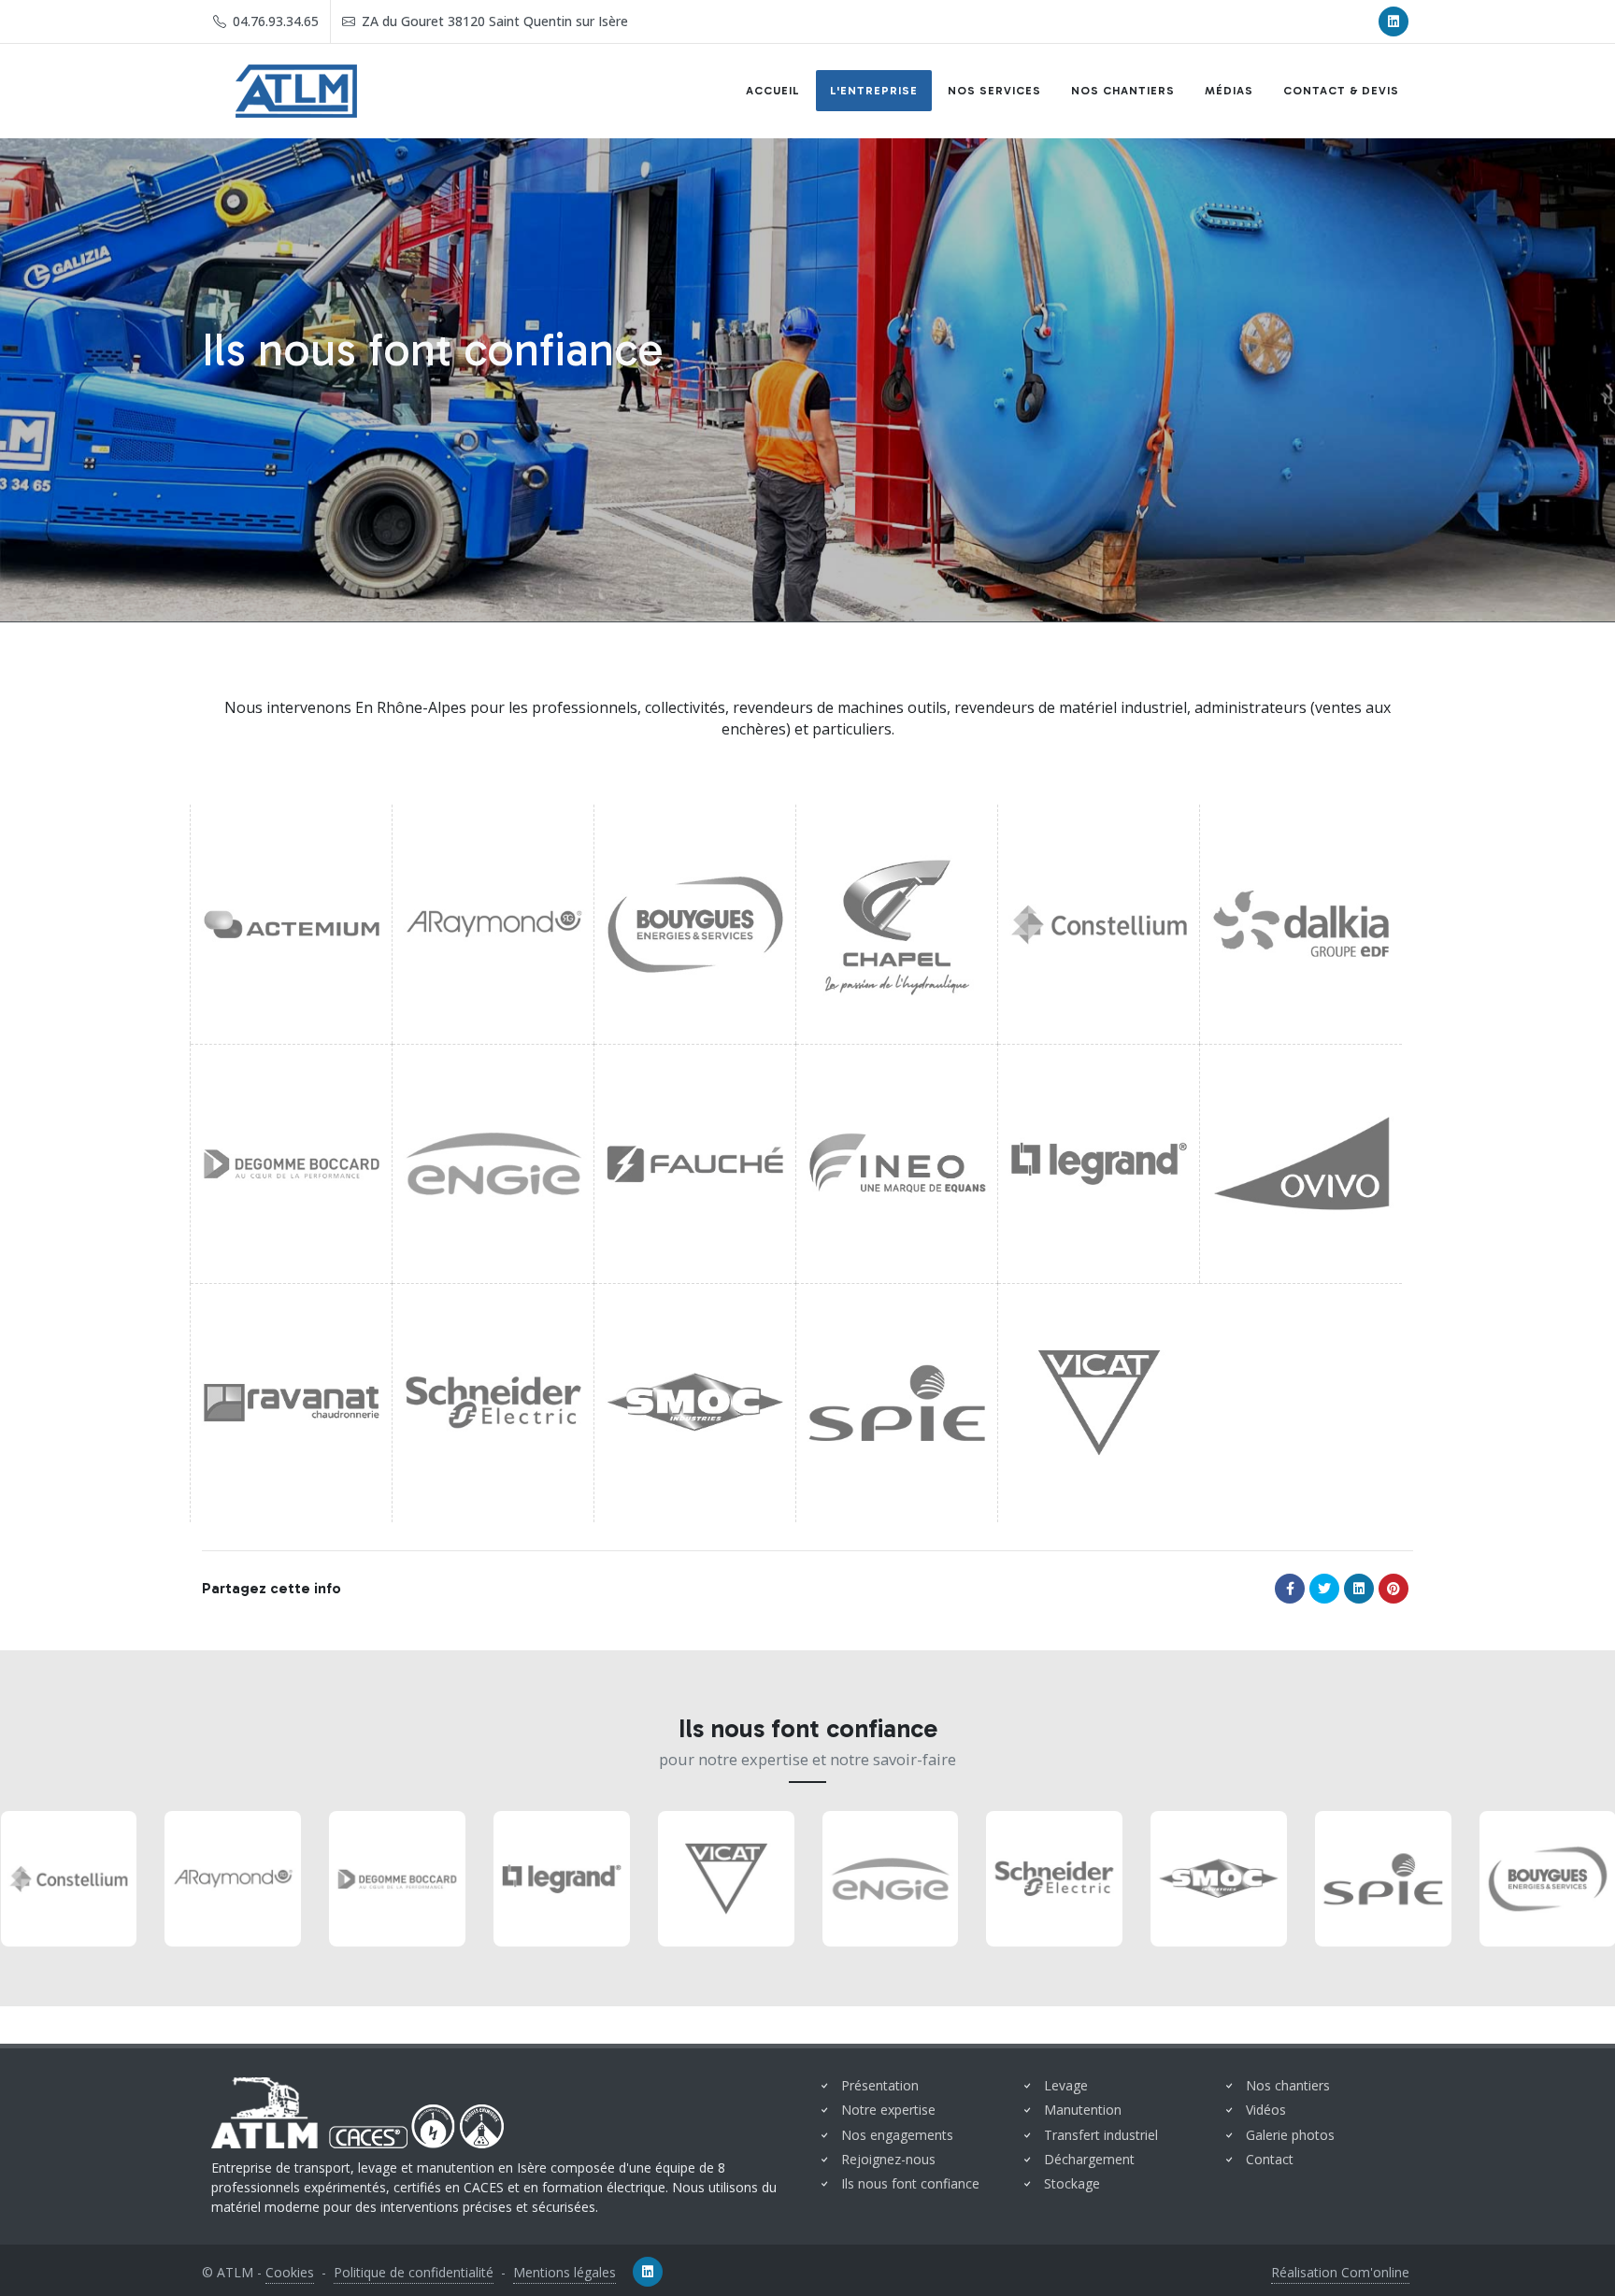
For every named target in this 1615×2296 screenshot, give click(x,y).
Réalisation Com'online (1340, 2272)
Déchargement (1089, 2159)
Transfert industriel (1101, 2135)
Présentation (880, 2085)
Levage (1066, 2085)
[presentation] (17, 1878)
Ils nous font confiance (910, 2183)
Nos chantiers (1288, 2085)
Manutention (1083, 2110)
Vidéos (1266, 2110)
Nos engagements (897, 2135)
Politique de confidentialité (414, 2272)
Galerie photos (1290, 2135)
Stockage (1072, 2183)
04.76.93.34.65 (274, 21)
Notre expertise (888, 2110)
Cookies (290, 2272)
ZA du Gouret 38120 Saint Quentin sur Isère (493, 21)
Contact (1270, 2159)
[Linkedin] (1393, 21)
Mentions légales (565, 2272)
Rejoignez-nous (888, 2159)
